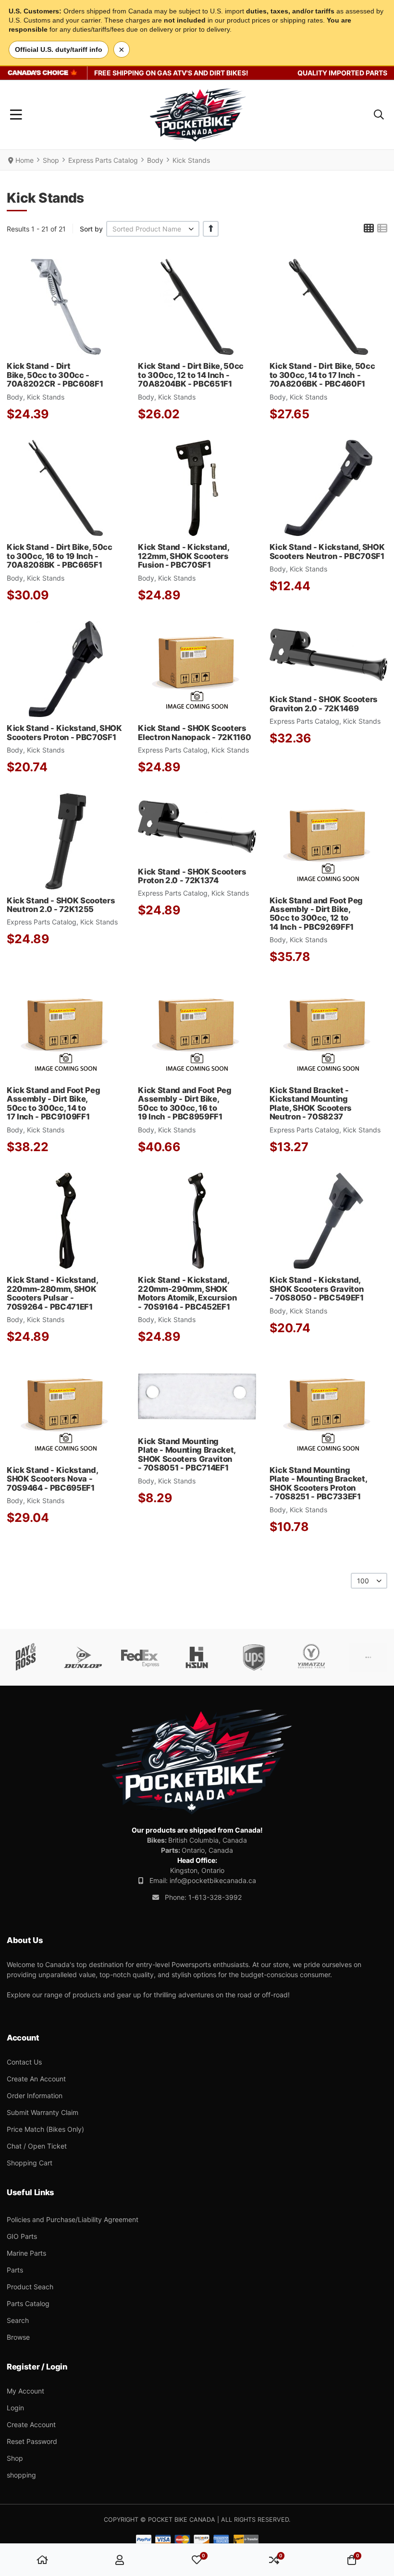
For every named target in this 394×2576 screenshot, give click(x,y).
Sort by (91, 229)
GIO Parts (22, 2236)
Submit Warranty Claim (43, 2112)
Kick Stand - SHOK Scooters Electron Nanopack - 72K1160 (194, 732)
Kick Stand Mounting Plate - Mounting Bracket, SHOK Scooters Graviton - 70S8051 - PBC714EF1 (187, 1454)
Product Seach (30, 2287)
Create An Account (36, 2079)
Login (15, 2408)
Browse (18, 2337)
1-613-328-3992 (215, 1897)
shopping (21, 2475)
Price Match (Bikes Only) (45, 2129)
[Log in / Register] (120, 2560)
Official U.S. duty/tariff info (59, 49)
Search (18, 2320)
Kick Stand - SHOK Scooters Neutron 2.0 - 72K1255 (61, 905)
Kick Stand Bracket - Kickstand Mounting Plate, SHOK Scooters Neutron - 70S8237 (311, 1103)
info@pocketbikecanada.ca (213, 1880)
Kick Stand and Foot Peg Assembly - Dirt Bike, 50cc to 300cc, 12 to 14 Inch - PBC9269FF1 (316, 914)
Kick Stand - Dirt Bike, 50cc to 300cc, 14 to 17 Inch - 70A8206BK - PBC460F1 (322, 375)
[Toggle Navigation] (16, 115)
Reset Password (32, 2441)
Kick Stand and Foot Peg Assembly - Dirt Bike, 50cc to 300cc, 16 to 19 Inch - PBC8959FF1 (185, 1103)
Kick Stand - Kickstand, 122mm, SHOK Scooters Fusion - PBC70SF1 (183, 556)
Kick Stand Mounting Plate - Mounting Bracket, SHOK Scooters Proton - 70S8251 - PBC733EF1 (319, 1483)
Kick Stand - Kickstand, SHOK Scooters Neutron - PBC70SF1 (327, 551)
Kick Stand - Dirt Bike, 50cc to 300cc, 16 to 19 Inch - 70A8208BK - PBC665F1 (60, 556)
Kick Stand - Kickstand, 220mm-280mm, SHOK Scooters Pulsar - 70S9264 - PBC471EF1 (52, 1293)
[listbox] (153, 229)
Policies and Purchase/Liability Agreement (73, 2219)
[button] (379, 115)
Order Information (35, 2096)
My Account (25, 2391)
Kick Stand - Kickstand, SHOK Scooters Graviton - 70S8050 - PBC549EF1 (317, 1289)
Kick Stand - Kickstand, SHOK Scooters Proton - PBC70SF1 (64, 732)
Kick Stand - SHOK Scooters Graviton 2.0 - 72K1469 (324, 704)
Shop (15, 2458)
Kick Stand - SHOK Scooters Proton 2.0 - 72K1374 (192, 876)
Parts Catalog (28, 2303)
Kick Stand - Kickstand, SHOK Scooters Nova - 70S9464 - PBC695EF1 (52, 1479)
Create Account (31, 2424)
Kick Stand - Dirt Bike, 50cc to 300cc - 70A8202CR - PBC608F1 (55, 375)
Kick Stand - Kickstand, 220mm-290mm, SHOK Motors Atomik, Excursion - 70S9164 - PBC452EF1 (187, 1293)
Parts (15, 2270)
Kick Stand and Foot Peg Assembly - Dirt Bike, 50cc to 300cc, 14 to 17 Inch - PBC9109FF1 (53, 1103)
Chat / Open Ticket (37, 2146)
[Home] (42, 2560)
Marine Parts (26, 2253)
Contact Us (24, 2062)
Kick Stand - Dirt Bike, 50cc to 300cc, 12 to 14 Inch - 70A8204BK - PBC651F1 (191, 375)
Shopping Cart (30, 2163)
